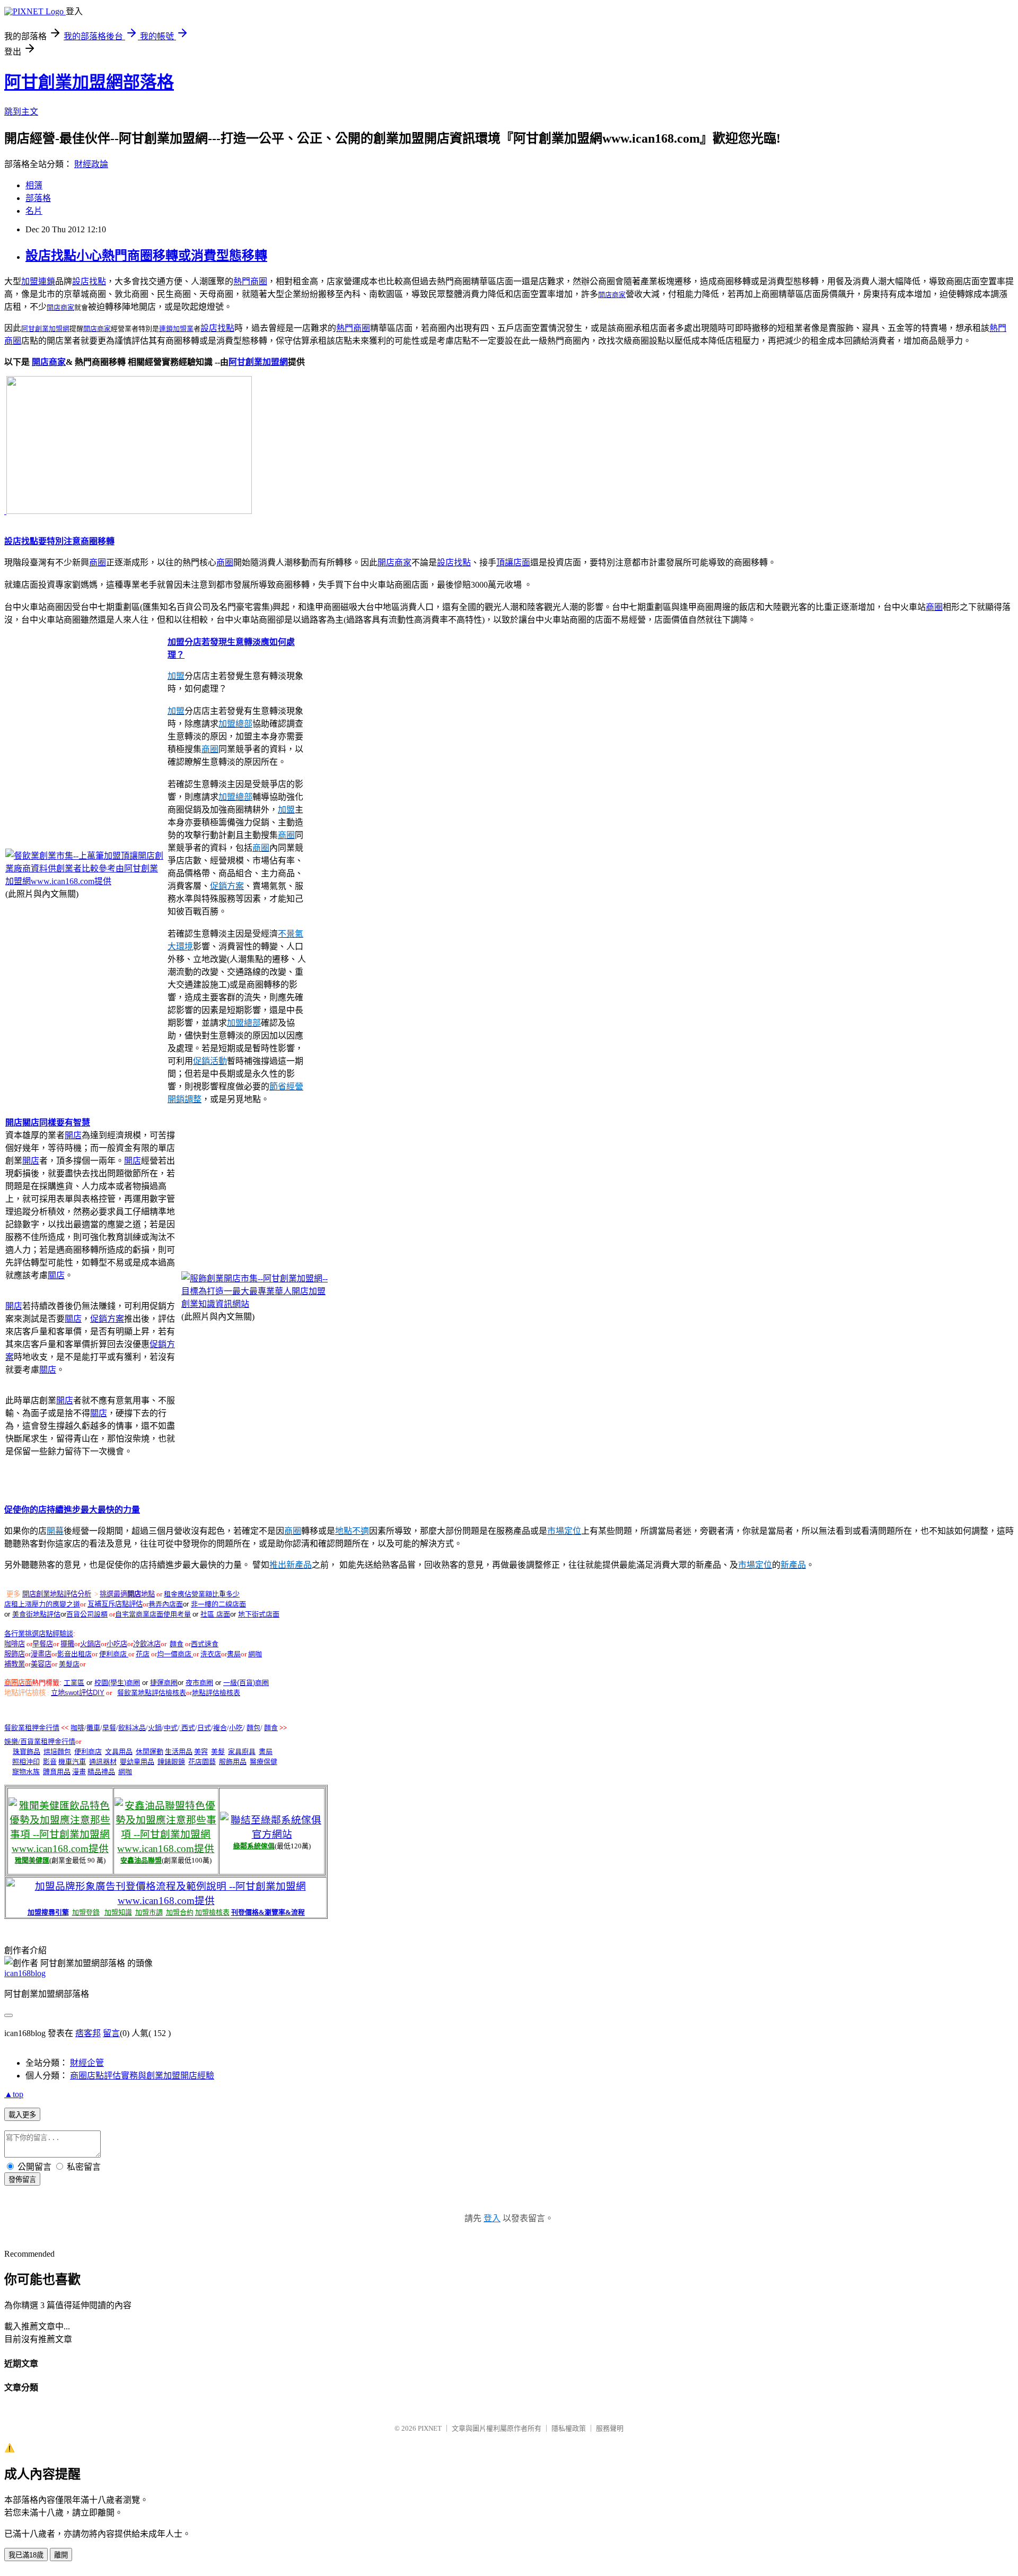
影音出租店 (74, 1654)
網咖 (255, 1654)
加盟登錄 (86, 1912)
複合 (220, 1728)
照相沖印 (26, 1762)
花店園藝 (202, 1762)
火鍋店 (90, 1644)
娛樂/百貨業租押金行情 (40, 1741)
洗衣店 (211, 1654)
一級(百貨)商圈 (246, 1683)
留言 (111, 2033)
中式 (171, 1728)
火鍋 (155, 1728)
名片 (34, 211)
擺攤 (67, 1644)
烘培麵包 (57, 1752)
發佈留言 (22, 2180)
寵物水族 (26, 1772)
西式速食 (205, 1644)
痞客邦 (88, 2033)
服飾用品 (233, 1762)
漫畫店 (41, 1654)
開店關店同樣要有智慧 (48, 1123)
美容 (201, 1752)
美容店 (41, 1664)
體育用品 (57, 1772)
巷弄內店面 (166, 1604)
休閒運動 (150, 1752)
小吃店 (117, 1644)
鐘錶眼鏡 (171, 1762)
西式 (187, 1728)
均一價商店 (175, 1654)
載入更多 (22, 2115)
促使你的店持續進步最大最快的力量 (72, 1510)
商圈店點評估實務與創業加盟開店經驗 (142, 2076)
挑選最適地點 (127, 1594)
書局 (234, 1654)
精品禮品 (101, 1772)
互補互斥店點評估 (115, 1604)
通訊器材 (103, 1762)
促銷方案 (107, 1319)
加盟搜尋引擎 (48, 1912)
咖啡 (77, 1728)
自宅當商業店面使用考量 (153, 1614)
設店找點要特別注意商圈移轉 (59, 541)
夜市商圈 (199, 1683)
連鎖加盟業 (176, 329)
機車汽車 (72, 1762)
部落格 (38, 198)
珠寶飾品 (27, 1752)
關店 (56, 1275)
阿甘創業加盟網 (258, 362)
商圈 (98, 562)
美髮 (218, 1752)
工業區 (74, 1683)
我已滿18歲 (26, 2555)
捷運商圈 (164, 1683)
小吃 (236, 1728)
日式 (204, 1728)
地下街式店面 (259, 1614)
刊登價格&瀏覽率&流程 (268, 1912)
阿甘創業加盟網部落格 (89, 82)
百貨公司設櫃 (87, 1614)
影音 (50, 1762)
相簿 (34, 185)
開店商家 (612, 295)
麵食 (177, 1644)
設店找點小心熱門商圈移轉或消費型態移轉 (146, 256)
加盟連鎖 (38, 281)
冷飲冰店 (147, 1644)
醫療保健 (264, 1762)
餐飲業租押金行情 (32, 1728)
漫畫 (79, 1772)
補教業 (15, 1664)
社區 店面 (215, 1614)
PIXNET (430, 2428)
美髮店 (69, 1664)
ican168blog (25, 1973)
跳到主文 (21, 112)
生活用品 (179, 1752)
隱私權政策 (569, 2428)
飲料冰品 (132, 1728)
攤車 (93, 1728)
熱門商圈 (250, 281)
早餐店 (43, 1644)
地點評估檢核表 (216, 1693)
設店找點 (89, 281)
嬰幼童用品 (137, 1762)
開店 (73, 1135)
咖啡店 (15, 1644)
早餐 (109, 1728)
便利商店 (114, 1654)
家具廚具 (242, 1752)
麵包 (253, 1728)
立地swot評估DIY (78, 1693)
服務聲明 (610, 2428)
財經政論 (91, 164)
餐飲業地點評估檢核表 (152, 1693)
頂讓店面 (513, 562)
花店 (143, 1654)
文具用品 (119, 1752)
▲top (14, 2094)
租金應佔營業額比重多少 (202, 1594)
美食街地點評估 (36, 1614)
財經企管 (87, 2063)
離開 (61, 2555)
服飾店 (15, 1654)
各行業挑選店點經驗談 (39, 1634)
